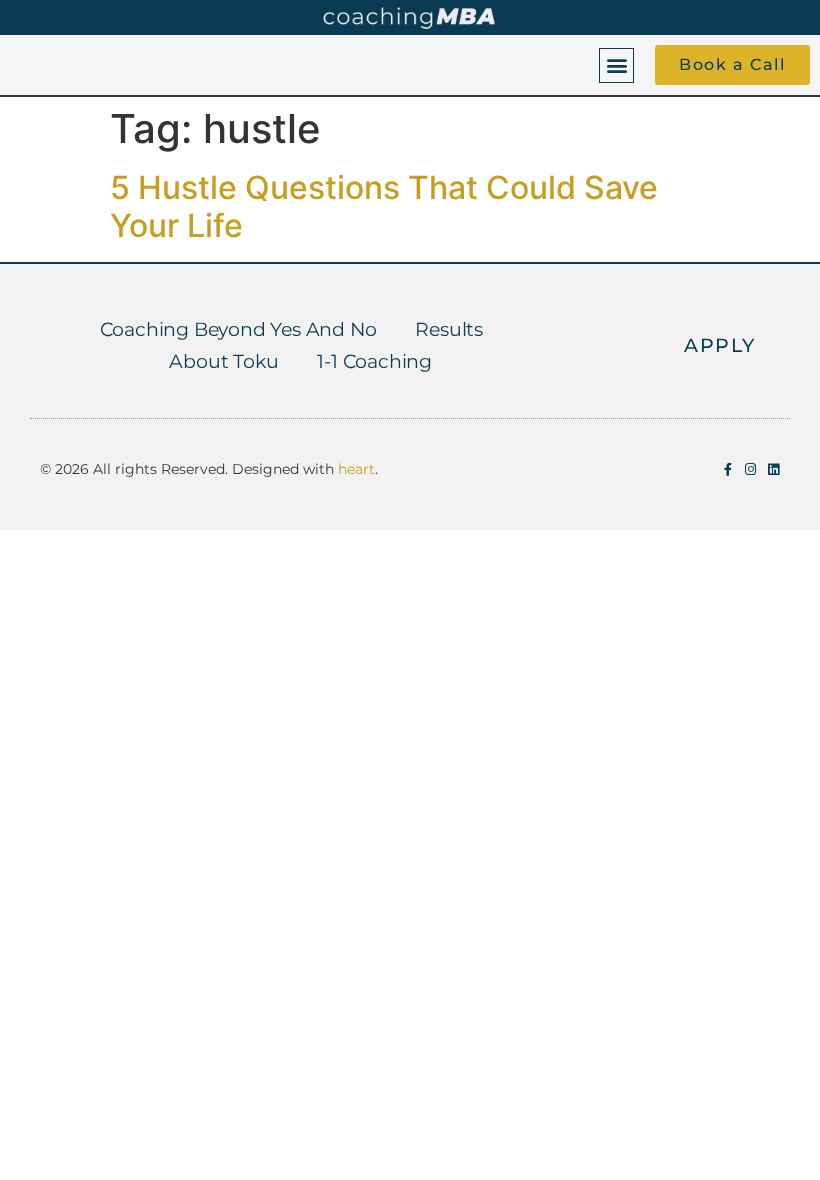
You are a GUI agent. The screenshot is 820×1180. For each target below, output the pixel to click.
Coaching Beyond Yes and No (238, 329)
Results (449, 329)
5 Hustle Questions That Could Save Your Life (384, 206)
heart (356, 469)
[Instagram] (750, 469)
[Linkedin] (773, 469)
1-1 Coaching (374, 361)
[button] (616, 65)
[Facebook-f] (727, 469)
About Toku (223, 361)
